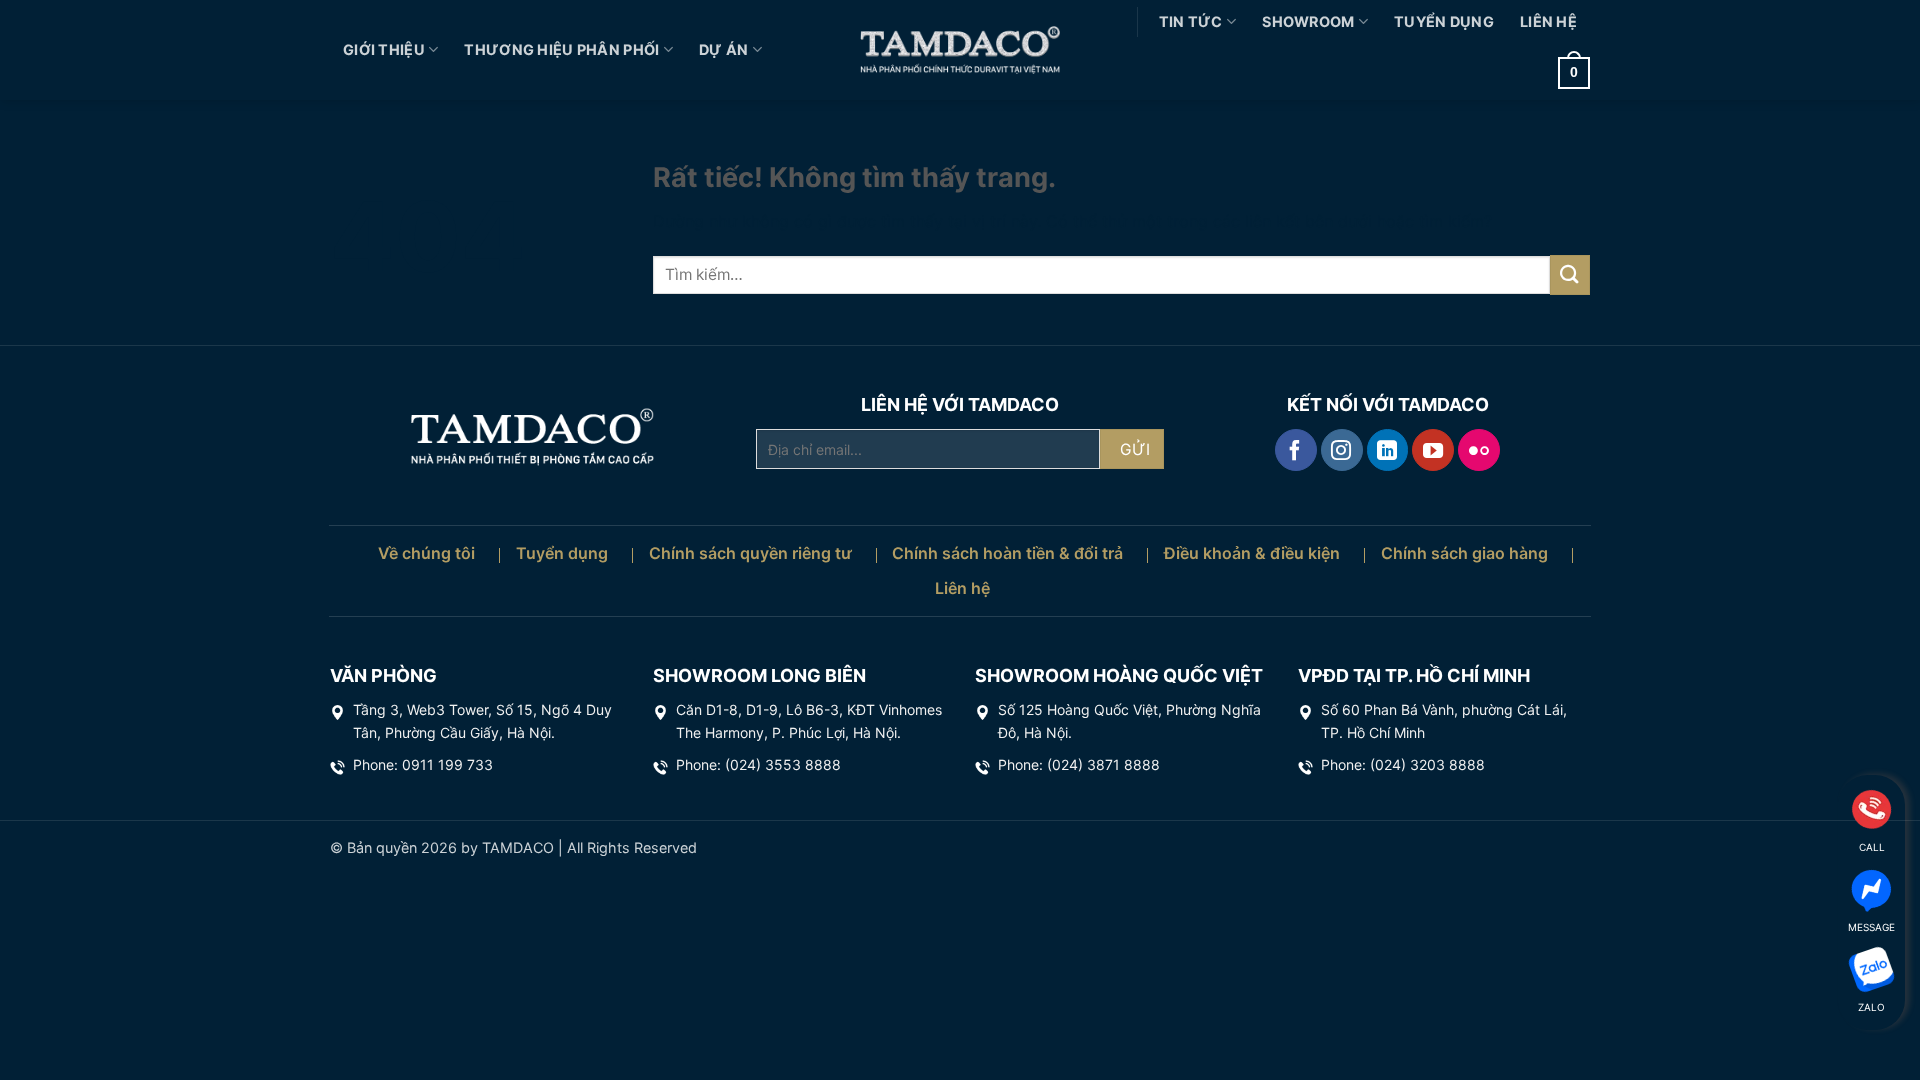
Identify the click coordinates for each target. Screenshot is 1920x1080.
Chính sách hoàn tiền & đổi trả (1007, 553)
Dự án (723, 49)
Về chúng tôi (426, 553)
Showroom (1308, 21)
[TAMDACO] (960, 50)
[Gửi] (1570, 274)
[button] (1574, 73)
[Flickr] (1479, 450)
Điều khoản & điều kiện (1252, 553)
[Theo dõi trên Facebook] (1296, 450)
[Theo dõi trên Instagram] (1342, 450)
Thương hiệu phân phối (561, 49)
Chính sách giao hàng (1464, 553)
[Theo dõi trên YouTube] (1433, 450)
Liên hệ (1548, 21)
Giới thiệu (384, 49)
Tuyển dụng (1444, 21)
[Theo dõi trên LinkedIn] (1388, 450)
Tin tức (1191, 21)
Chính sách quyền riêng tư (750, 553)
